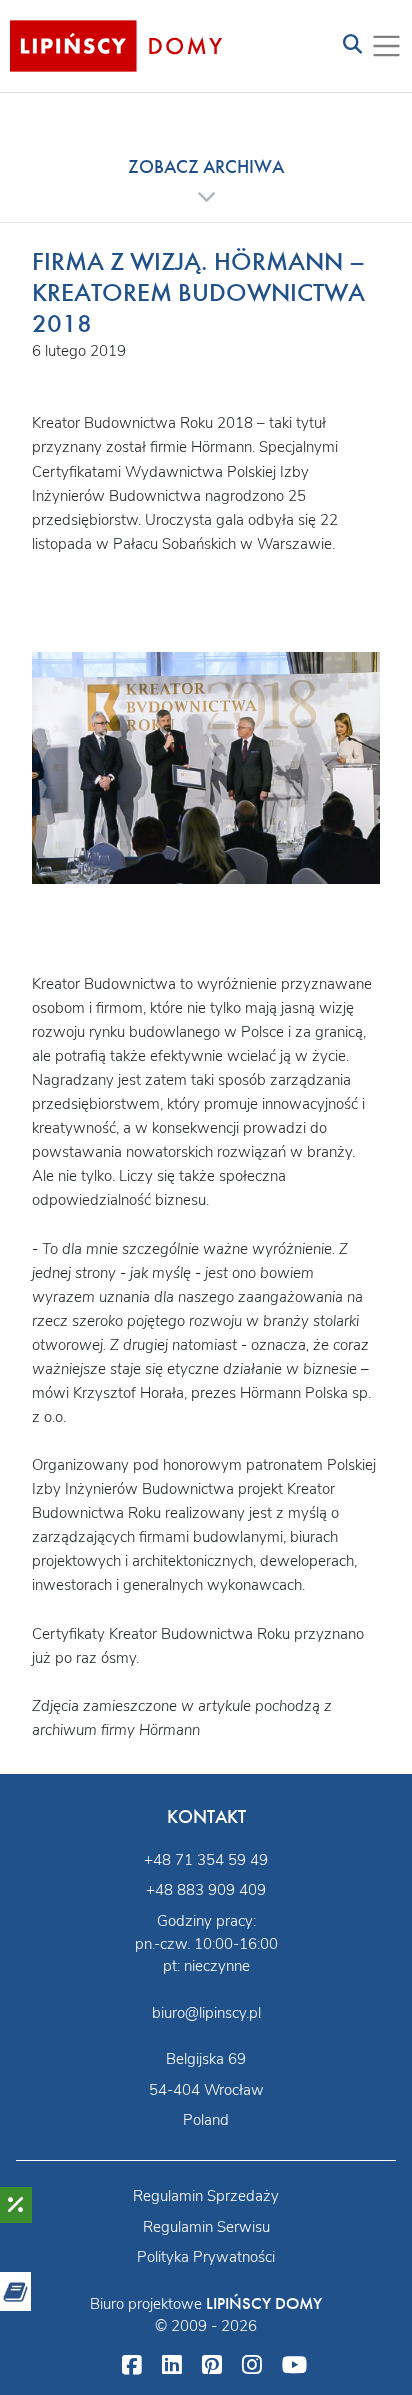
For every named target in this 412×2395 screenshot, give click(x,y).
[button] (206, 181)
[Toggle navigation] (352, 45)
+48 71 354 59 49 (206, 1860)
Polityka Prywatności (206, 2257)
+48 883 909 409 (206, 1890)
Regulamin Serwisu (206, 2227)
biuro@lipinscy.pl (206, 2013)
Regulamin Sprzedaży (206, 2196)
